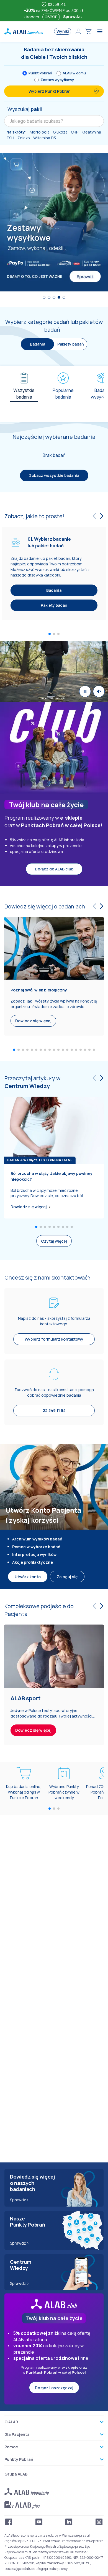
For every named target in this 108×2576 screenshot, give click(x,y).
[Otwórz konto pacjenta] (78, 31)
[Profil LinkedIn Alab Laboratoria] (69, 2522)
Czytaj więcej (54, 1241)
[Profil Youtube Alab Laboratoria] (39, 2522)
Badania (54, 590)
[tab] (24, 392)
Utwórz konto (28, 1577)
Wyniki (63, 31)
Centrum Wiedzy (27, 1086)
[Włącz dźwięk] (99, 691)
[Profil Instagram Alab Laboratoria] (99, 2522)
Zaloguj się (67, 1577)
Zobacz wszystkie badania (54, 475)
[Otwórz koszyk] (88, 31)
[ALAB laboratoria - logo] (24, 31)
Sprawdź (72, 17)
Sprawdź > (20, 2200)
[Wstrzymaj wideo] (85, 691)
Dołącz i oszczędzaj (54, 2388)
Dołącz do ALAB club (54, 869)
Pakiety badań (71, 344)
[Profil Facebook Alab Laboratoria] (9, 2522)
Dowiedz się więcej (29, 1207)
